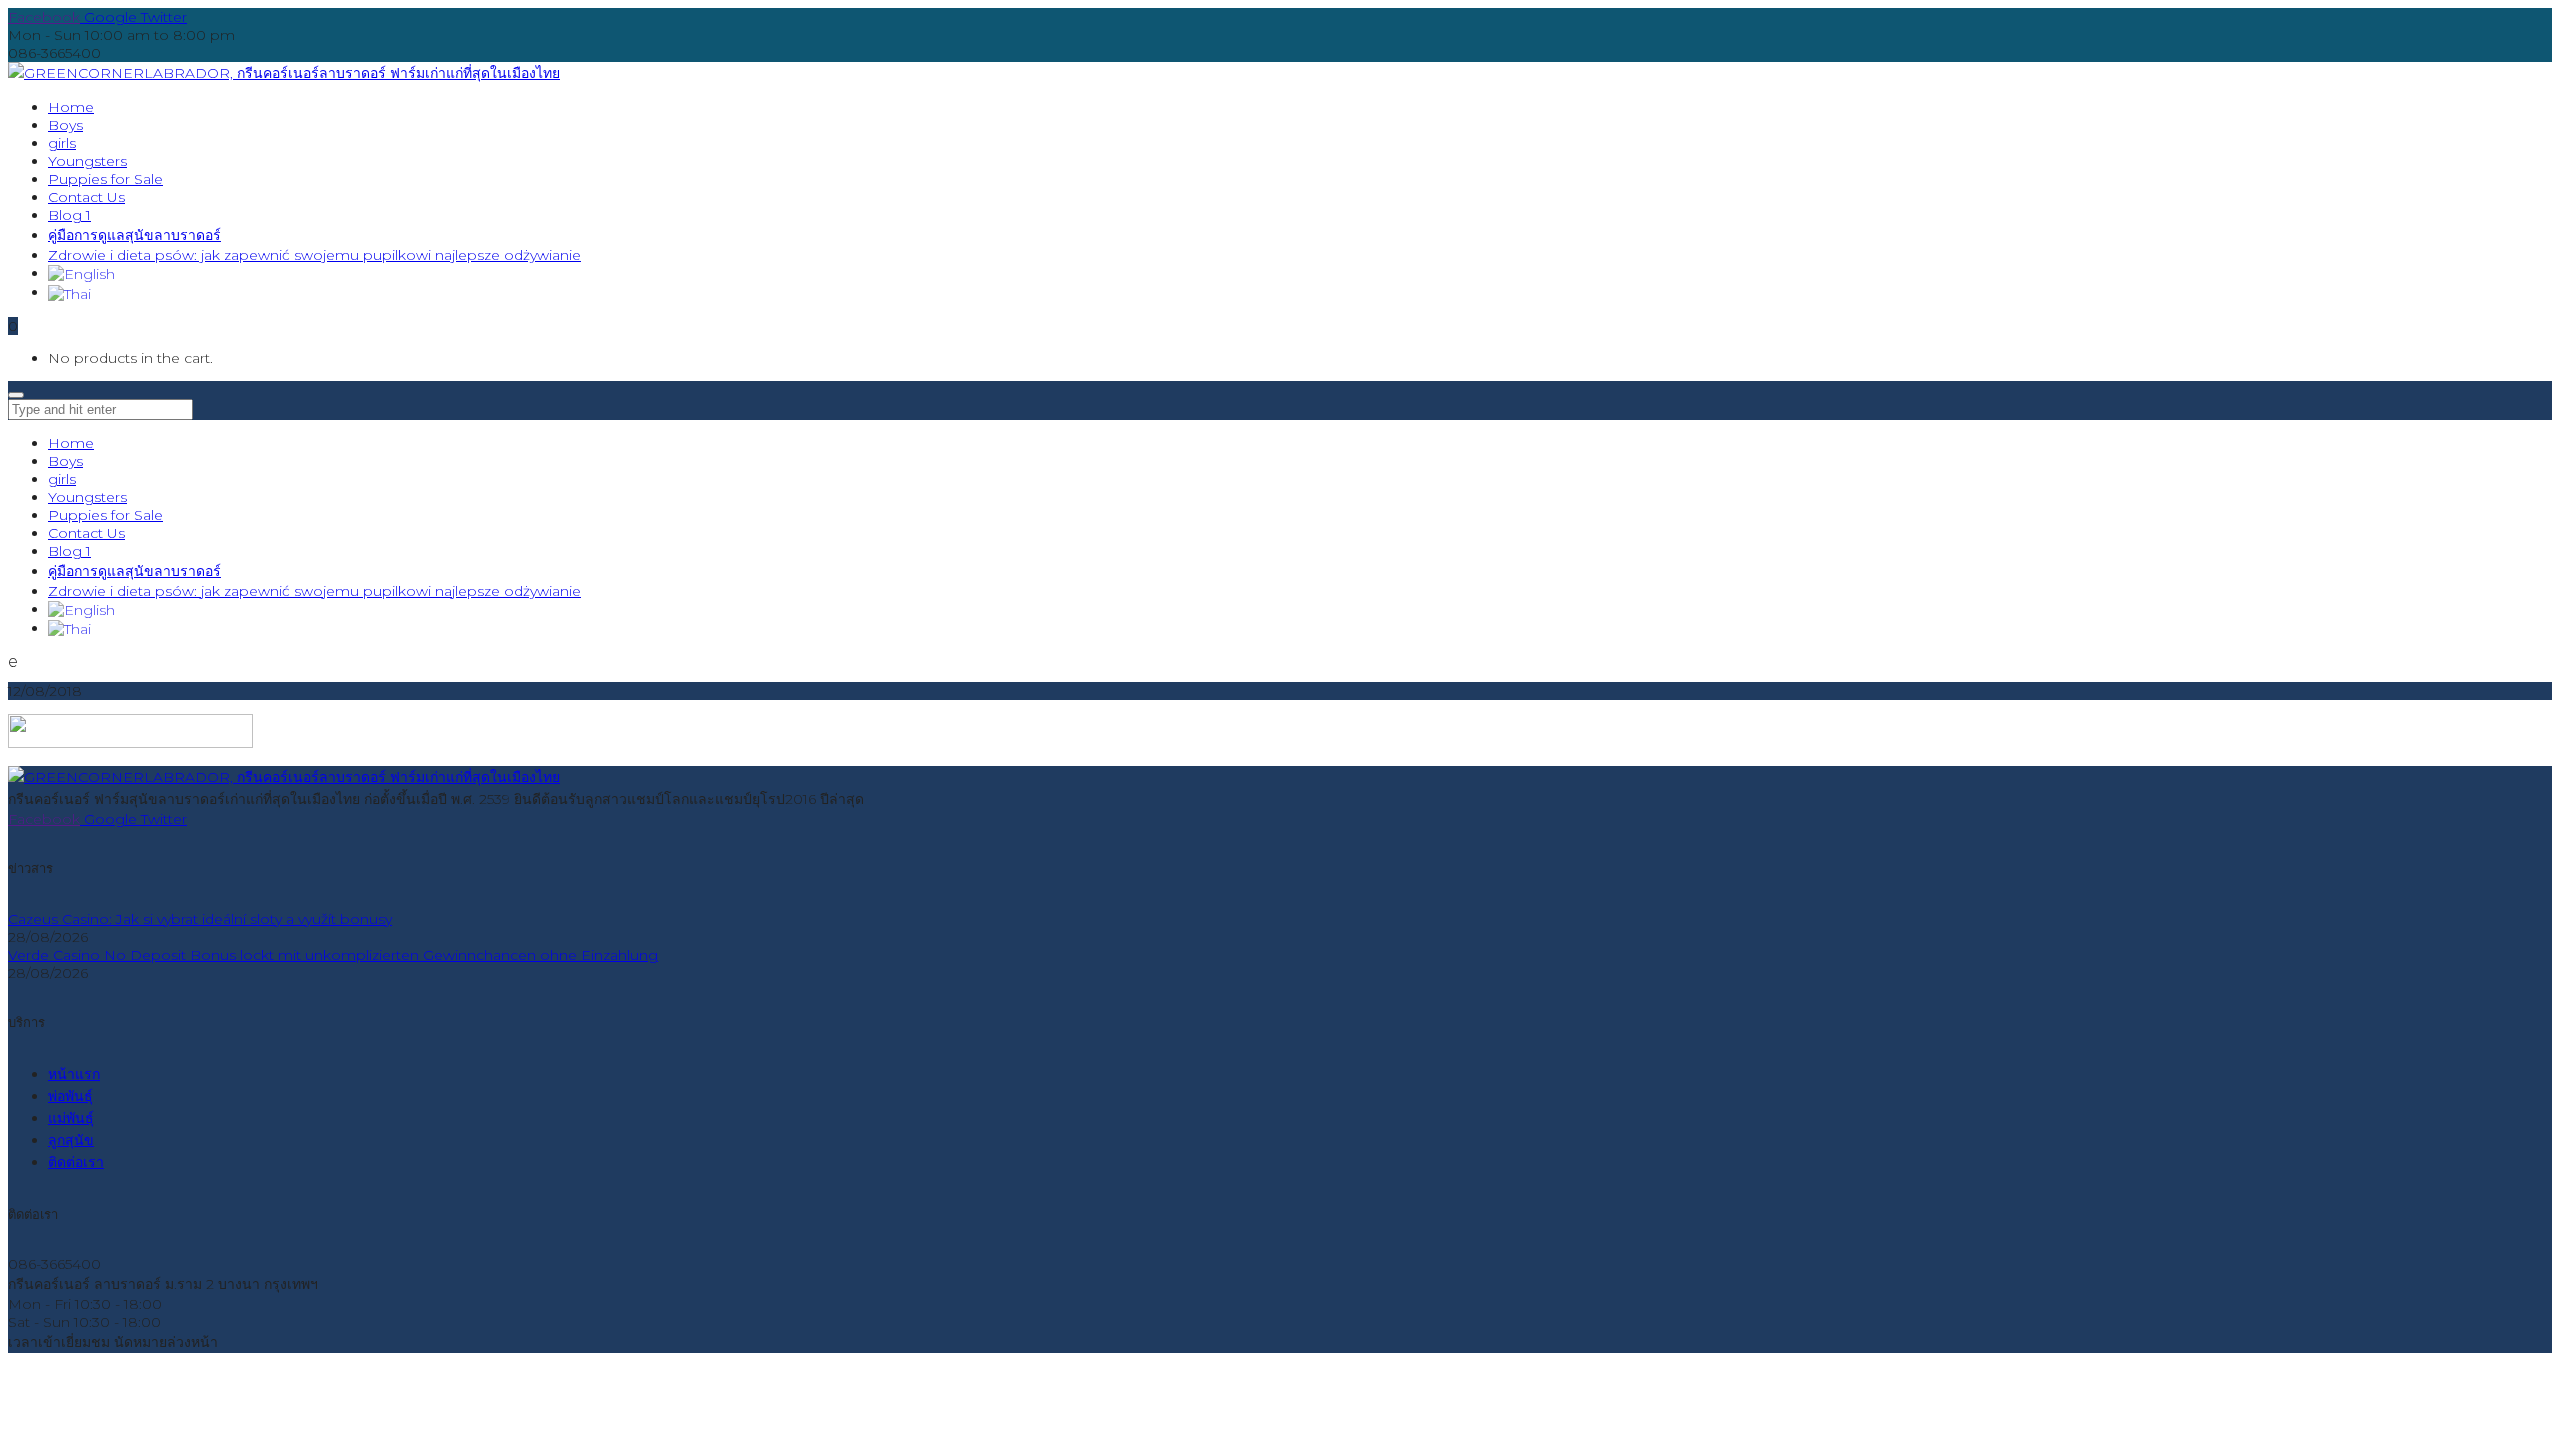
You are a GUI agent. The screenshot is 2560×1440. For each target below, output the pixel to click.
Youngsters (87, 497)
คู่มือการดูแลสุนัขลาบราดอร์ (134, 571)
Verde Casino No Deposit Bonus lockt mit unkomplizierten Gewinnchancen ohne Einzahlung (333, 955)
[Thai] (69, 292)
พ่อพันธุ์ (70, 1096)
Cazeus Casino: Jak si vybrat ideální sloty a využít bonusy (200, 919)
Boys (65, 461)
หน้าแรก (74, 1074)
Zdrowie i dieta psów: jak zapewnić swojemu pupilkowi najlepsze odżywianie (314, 591)
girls (62, 479)
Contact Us (86, 533)
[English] (81, 273)
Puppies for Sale (105, 515)
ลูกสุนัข (71, 1140)
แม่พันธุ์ (71, 1118)
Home (71, 443)
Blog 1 (69, 551)
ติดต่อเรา (76, 1162)
